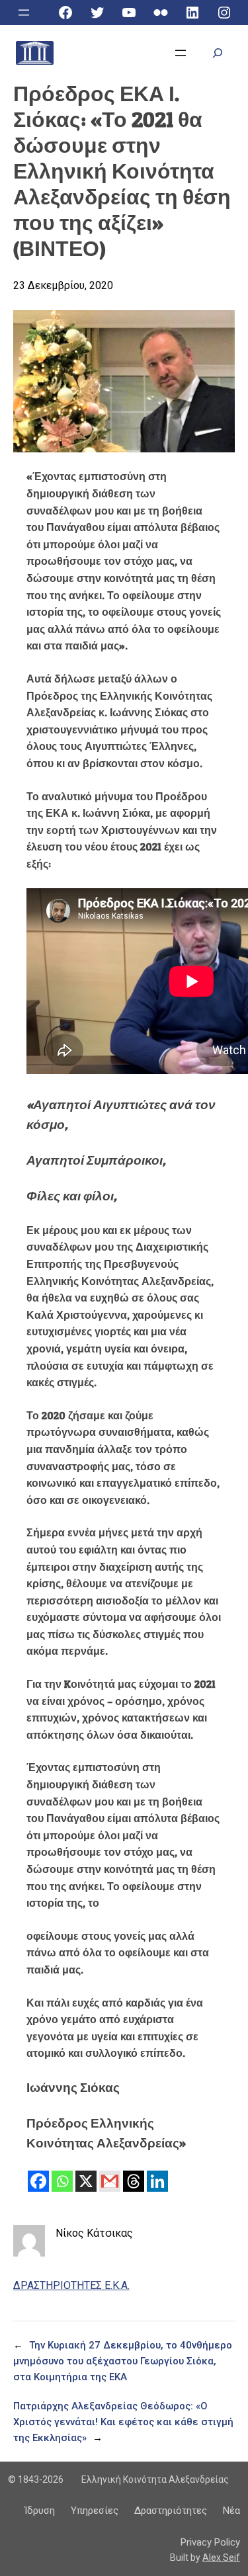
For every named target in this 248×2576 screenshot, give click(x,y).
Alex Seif (221, 2557)
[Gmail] (110, 2181)
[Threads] (134, 2181)
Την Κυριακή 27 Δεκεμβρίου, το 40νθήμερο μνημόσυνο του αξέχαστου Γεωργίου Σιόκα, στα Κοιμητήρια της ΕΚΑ (123, 2361)
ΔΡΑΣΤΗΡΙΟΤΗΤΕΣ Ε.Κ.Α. (71, 2285)
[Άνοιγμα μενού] (24, 13)
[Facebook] (38, 2181)
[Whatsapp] (62, 2181)
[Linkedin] (157, 2181)
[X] (86, 2181)
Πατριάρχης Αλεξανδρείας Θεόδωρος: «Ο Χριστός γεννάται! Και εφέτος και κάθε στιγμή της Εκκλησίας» (123, 2422)
